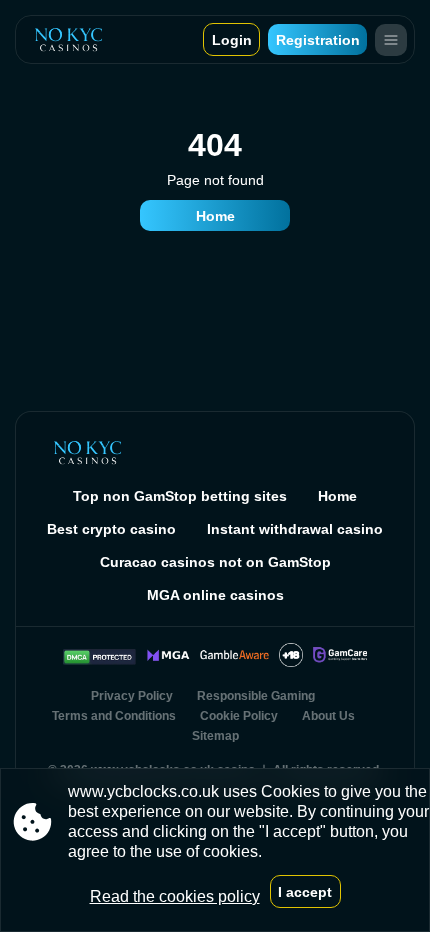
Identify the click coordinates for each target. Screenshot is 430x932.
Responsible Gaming (256, 696)
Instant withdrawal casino (295, 529)
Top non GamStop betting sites (180, 496)
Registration (318, 40)
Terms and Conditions (114, 716)
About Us (328, 716)
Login (232, 40)
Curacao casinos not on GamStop (215, 562)
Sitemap (215, 736)
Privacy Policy (132, 696)
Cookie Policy (239, 716)
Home (215, 216)
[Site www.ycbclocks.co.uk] (69, 39)
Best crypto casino (111, 529)
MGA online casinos (215, 595)
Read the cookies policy (175, 896)
